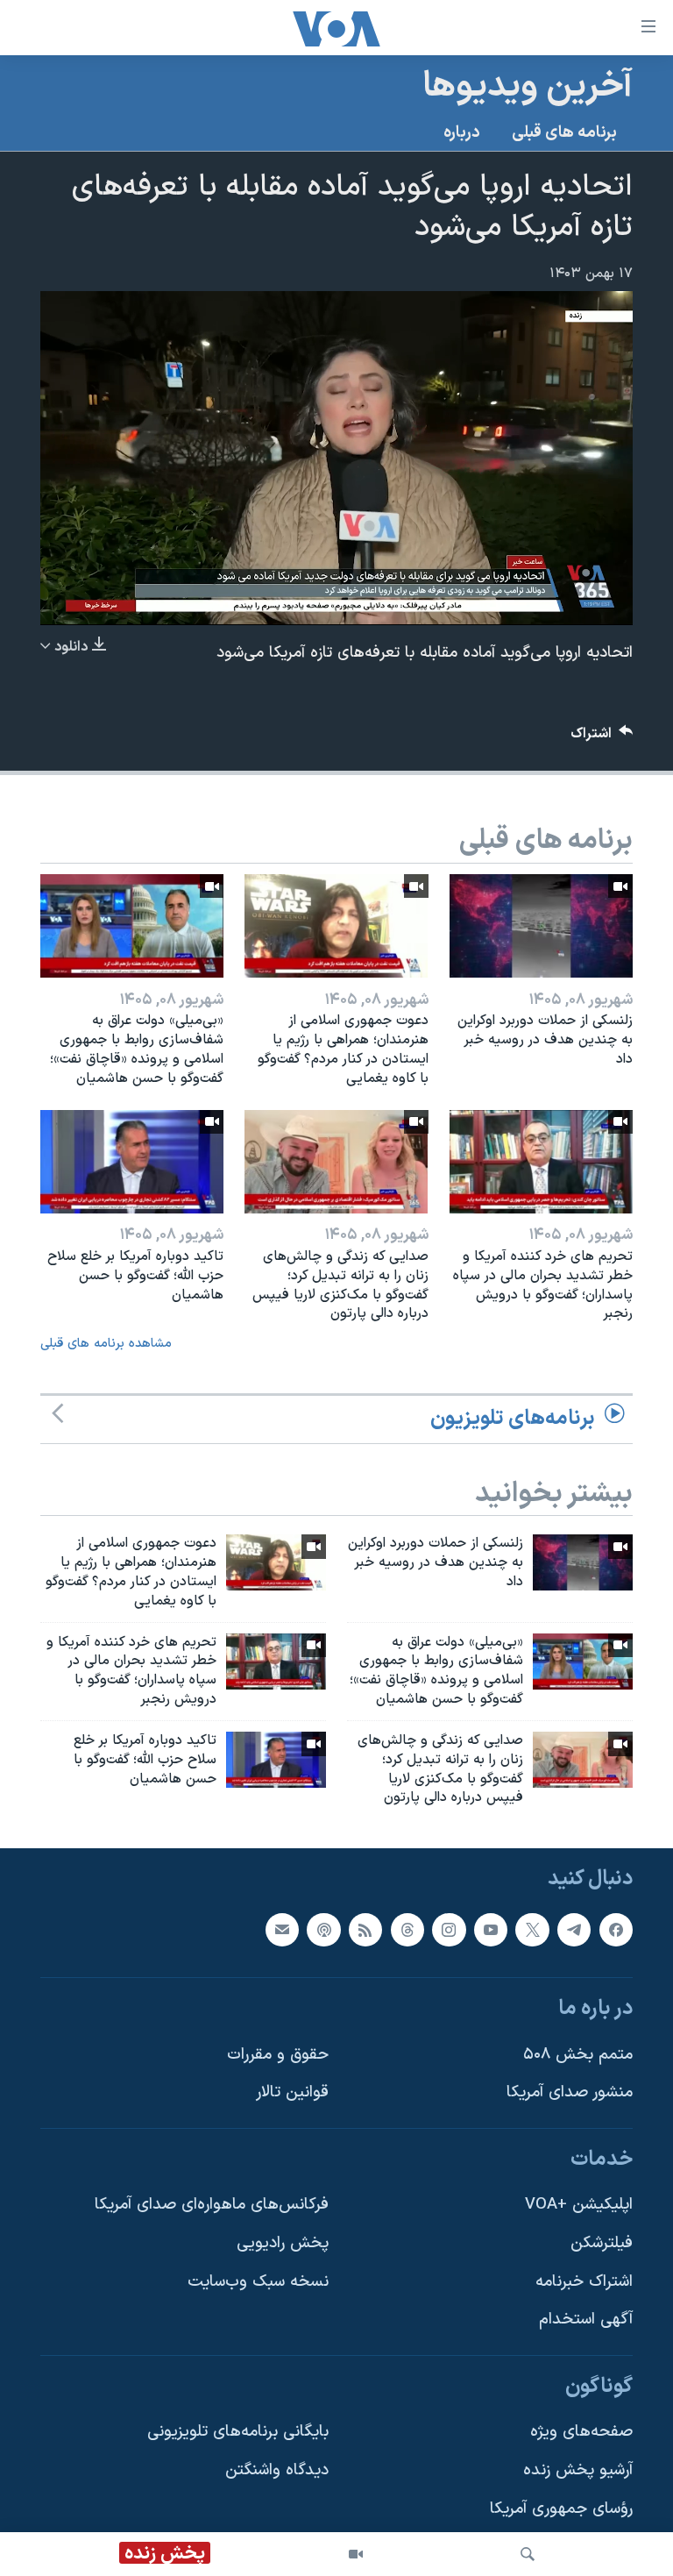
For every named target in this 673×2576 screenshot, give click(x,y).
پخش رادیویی (283, 2243)
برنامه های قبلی (564, 133)
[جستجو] (528, 2554)
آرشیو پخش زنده (578, 2470)
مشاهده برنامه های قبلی (106, 1344)
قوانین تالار (292, 2093)
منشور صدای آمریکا (570, 2093)
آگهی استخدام (586, 2320)
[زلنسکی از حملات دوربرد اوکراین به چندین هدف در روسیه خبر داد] (541, 926)
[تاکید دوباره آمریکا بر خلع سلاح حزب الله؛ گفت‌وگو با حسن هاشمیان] (132, 1162)
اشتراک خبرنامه (584, 2282)
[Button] (602, 738)
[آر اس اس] (365, 1930)
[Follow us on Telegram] (574, 1930)
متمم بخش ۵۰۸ (578, 2055)
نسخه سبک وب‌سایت (258, 2282)
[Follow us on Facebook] (616, 1930)
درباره (462, 133)
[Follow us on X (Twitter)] (532, 1930)
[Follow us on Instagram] (449, 1930)
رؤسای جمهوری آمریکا (561, 2509)
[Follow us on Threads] (407, 1930)
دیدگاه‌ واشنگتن (277, 2470)
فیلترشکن (602, 2243)
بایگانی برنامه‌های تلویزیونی (238, 2433)
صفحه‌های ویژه (581, 2433)
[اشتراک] (282, 1930)
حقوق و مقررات (278, 2055)
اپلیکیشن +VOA (579, 2206)
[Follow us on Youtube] (491, 1930)
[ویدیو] (356, 2554)
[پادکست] (323, 1930)
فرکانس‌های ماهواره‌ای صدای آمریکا (212, 2206)
